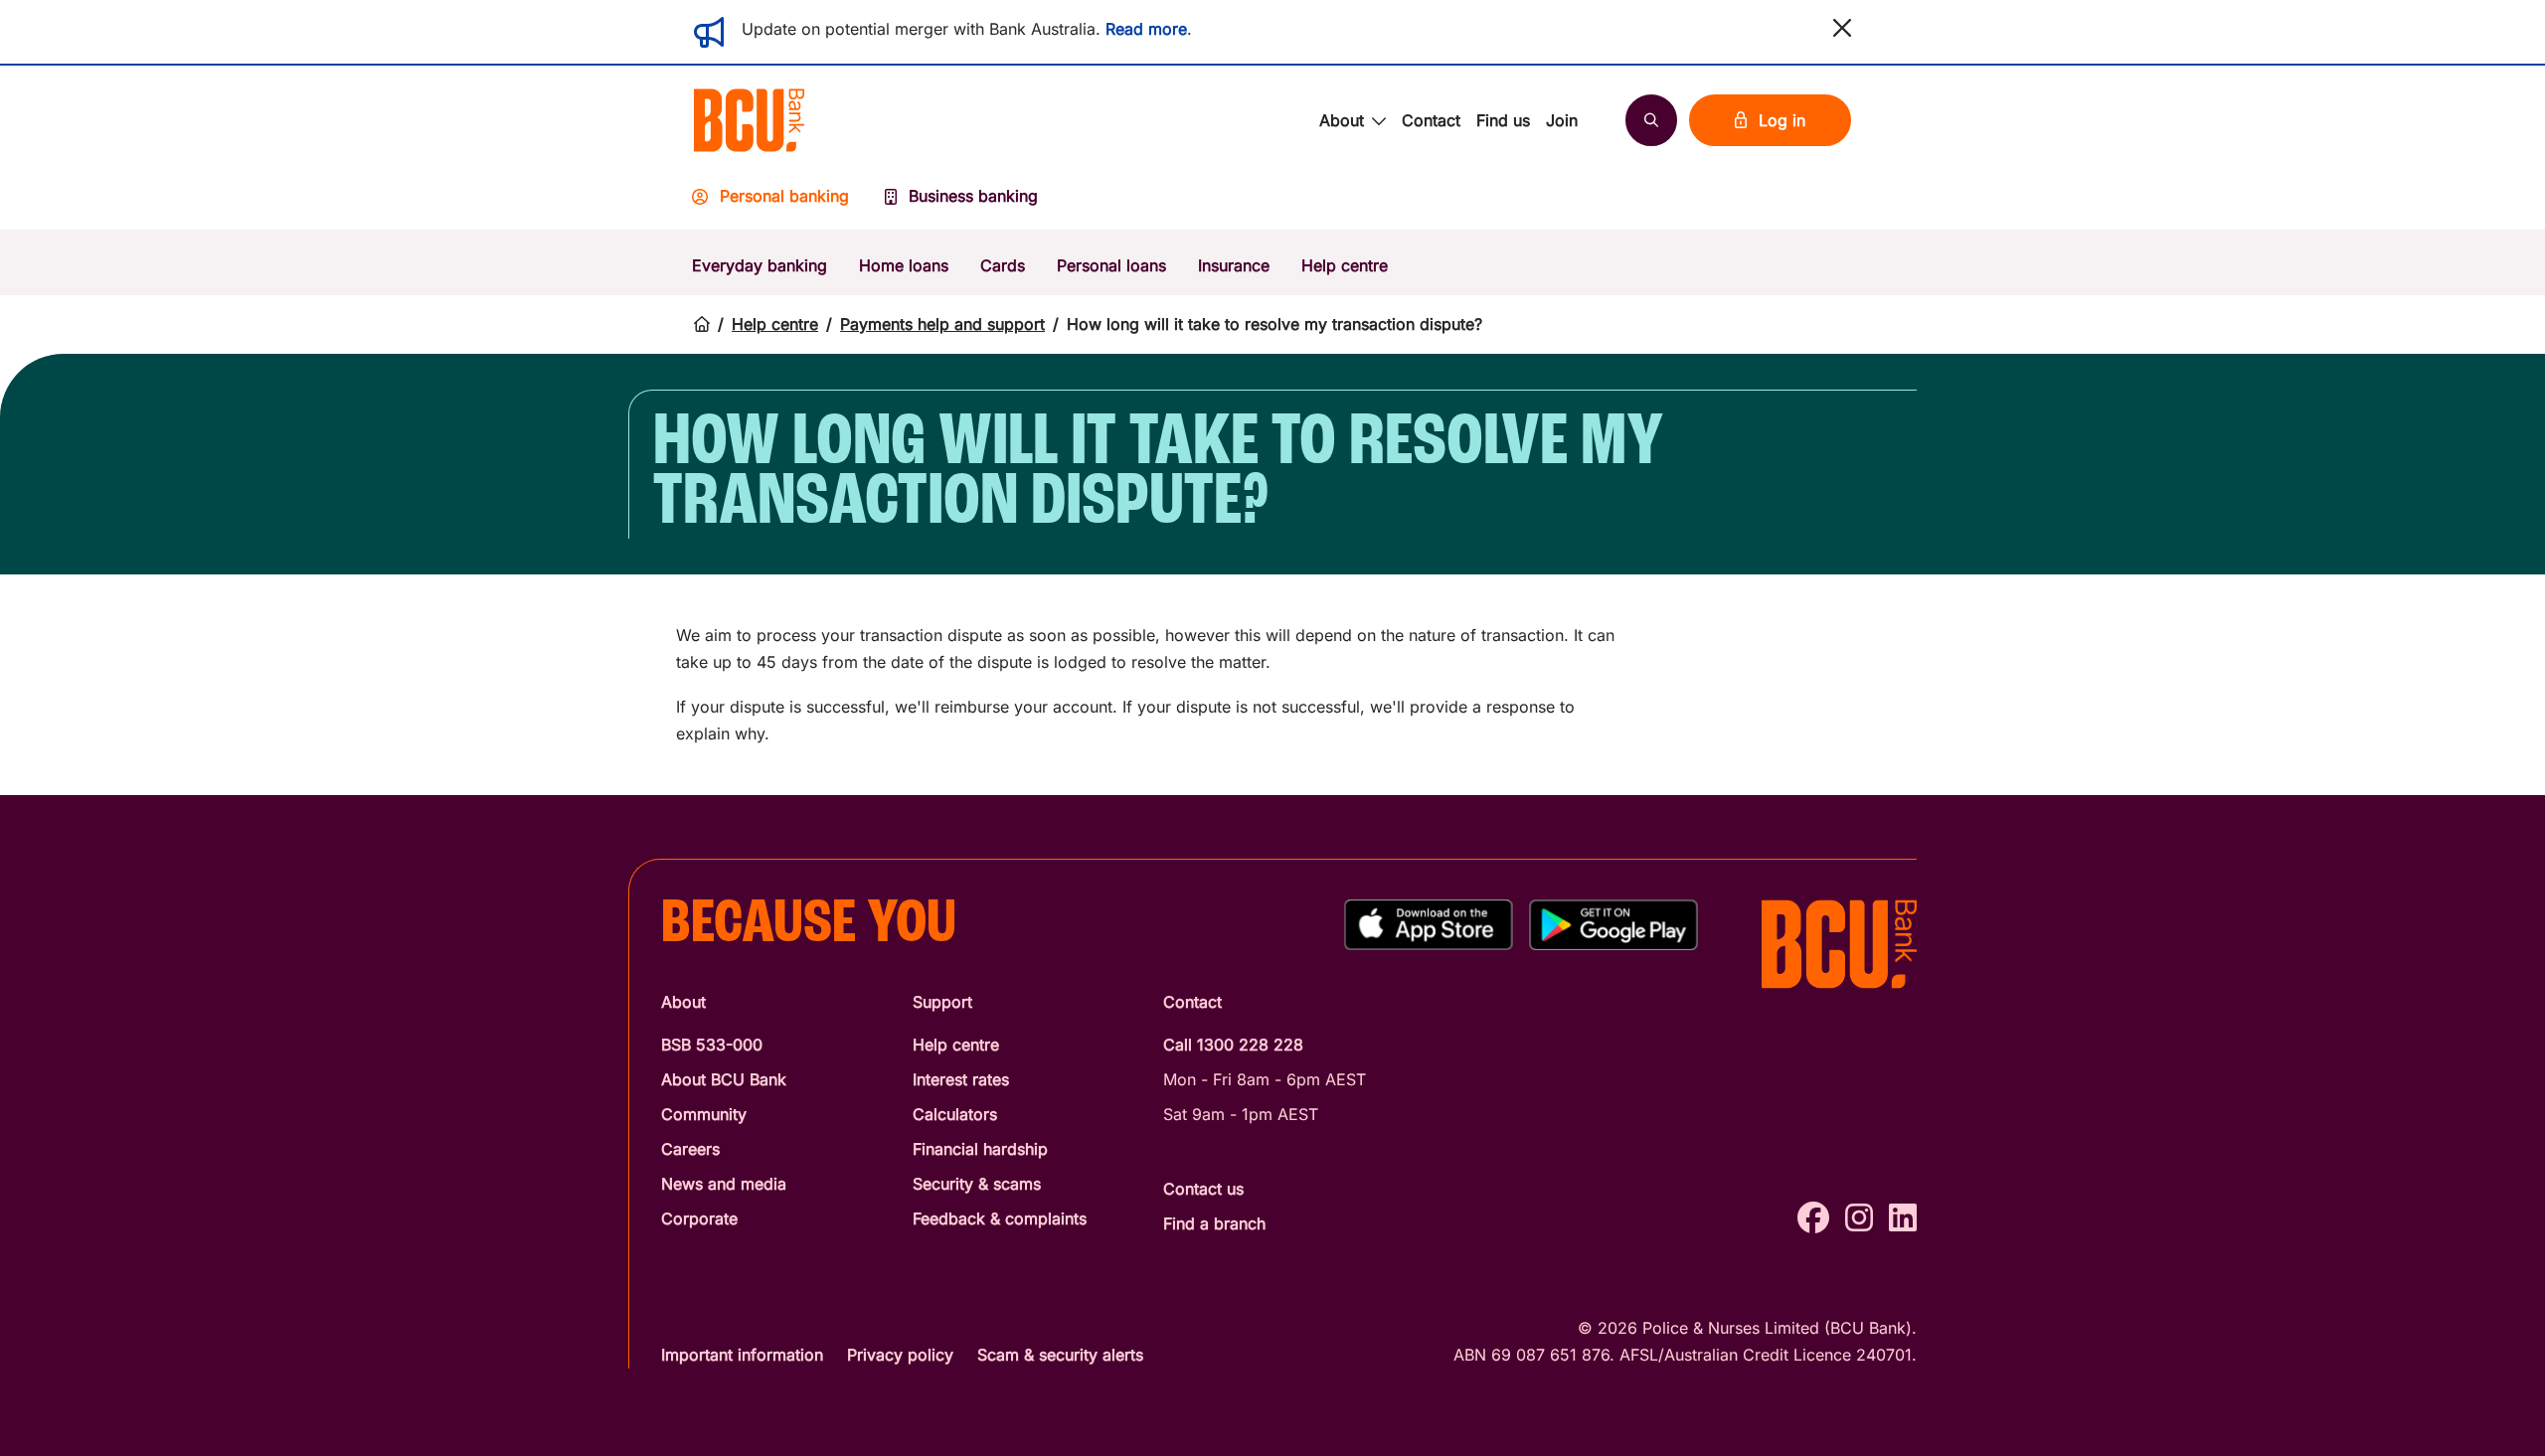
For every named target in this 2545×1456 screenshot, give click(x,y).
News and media (724, 1184)
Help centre (1345, 265)
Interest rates (961, 1079)
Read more (1146, 29)
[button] (1842, 28)
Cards (1003, 265)
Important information (742, 1355)
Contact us (1203, 1189)
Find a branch (1214, 1223)
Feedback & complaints (1000, 1218)
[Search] (1651, 120)
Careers (690, 1149)
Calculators (955, 1114)
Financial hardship (980, 1149)
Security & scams (977, 1184)
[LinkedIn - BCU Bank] (1903, 1218)
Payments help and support (942, 324)
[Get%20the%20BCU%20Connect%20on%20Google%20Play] (1613, 925)
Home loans (904, 265)
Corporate (699, 1218)
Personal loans (1111, 265)
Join (1562, 120)
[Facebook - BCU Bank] (1813, 1218)
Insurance (1234, 265)
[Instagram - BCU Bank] (1859, 1218)
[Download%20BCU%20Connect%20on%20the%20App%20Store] (1429, 925)
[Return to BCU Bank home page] (749, 120)
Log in (1782, 120)
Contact (1431, 120)
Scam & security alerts (1060, 1355)
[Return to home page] (702, 324)
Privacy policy (900, 1355)
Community (704, 1114)
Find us (1503, 120)
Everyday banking (760, 265)
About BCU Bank (724, 1079)
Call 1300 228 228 (1233, 1045)
